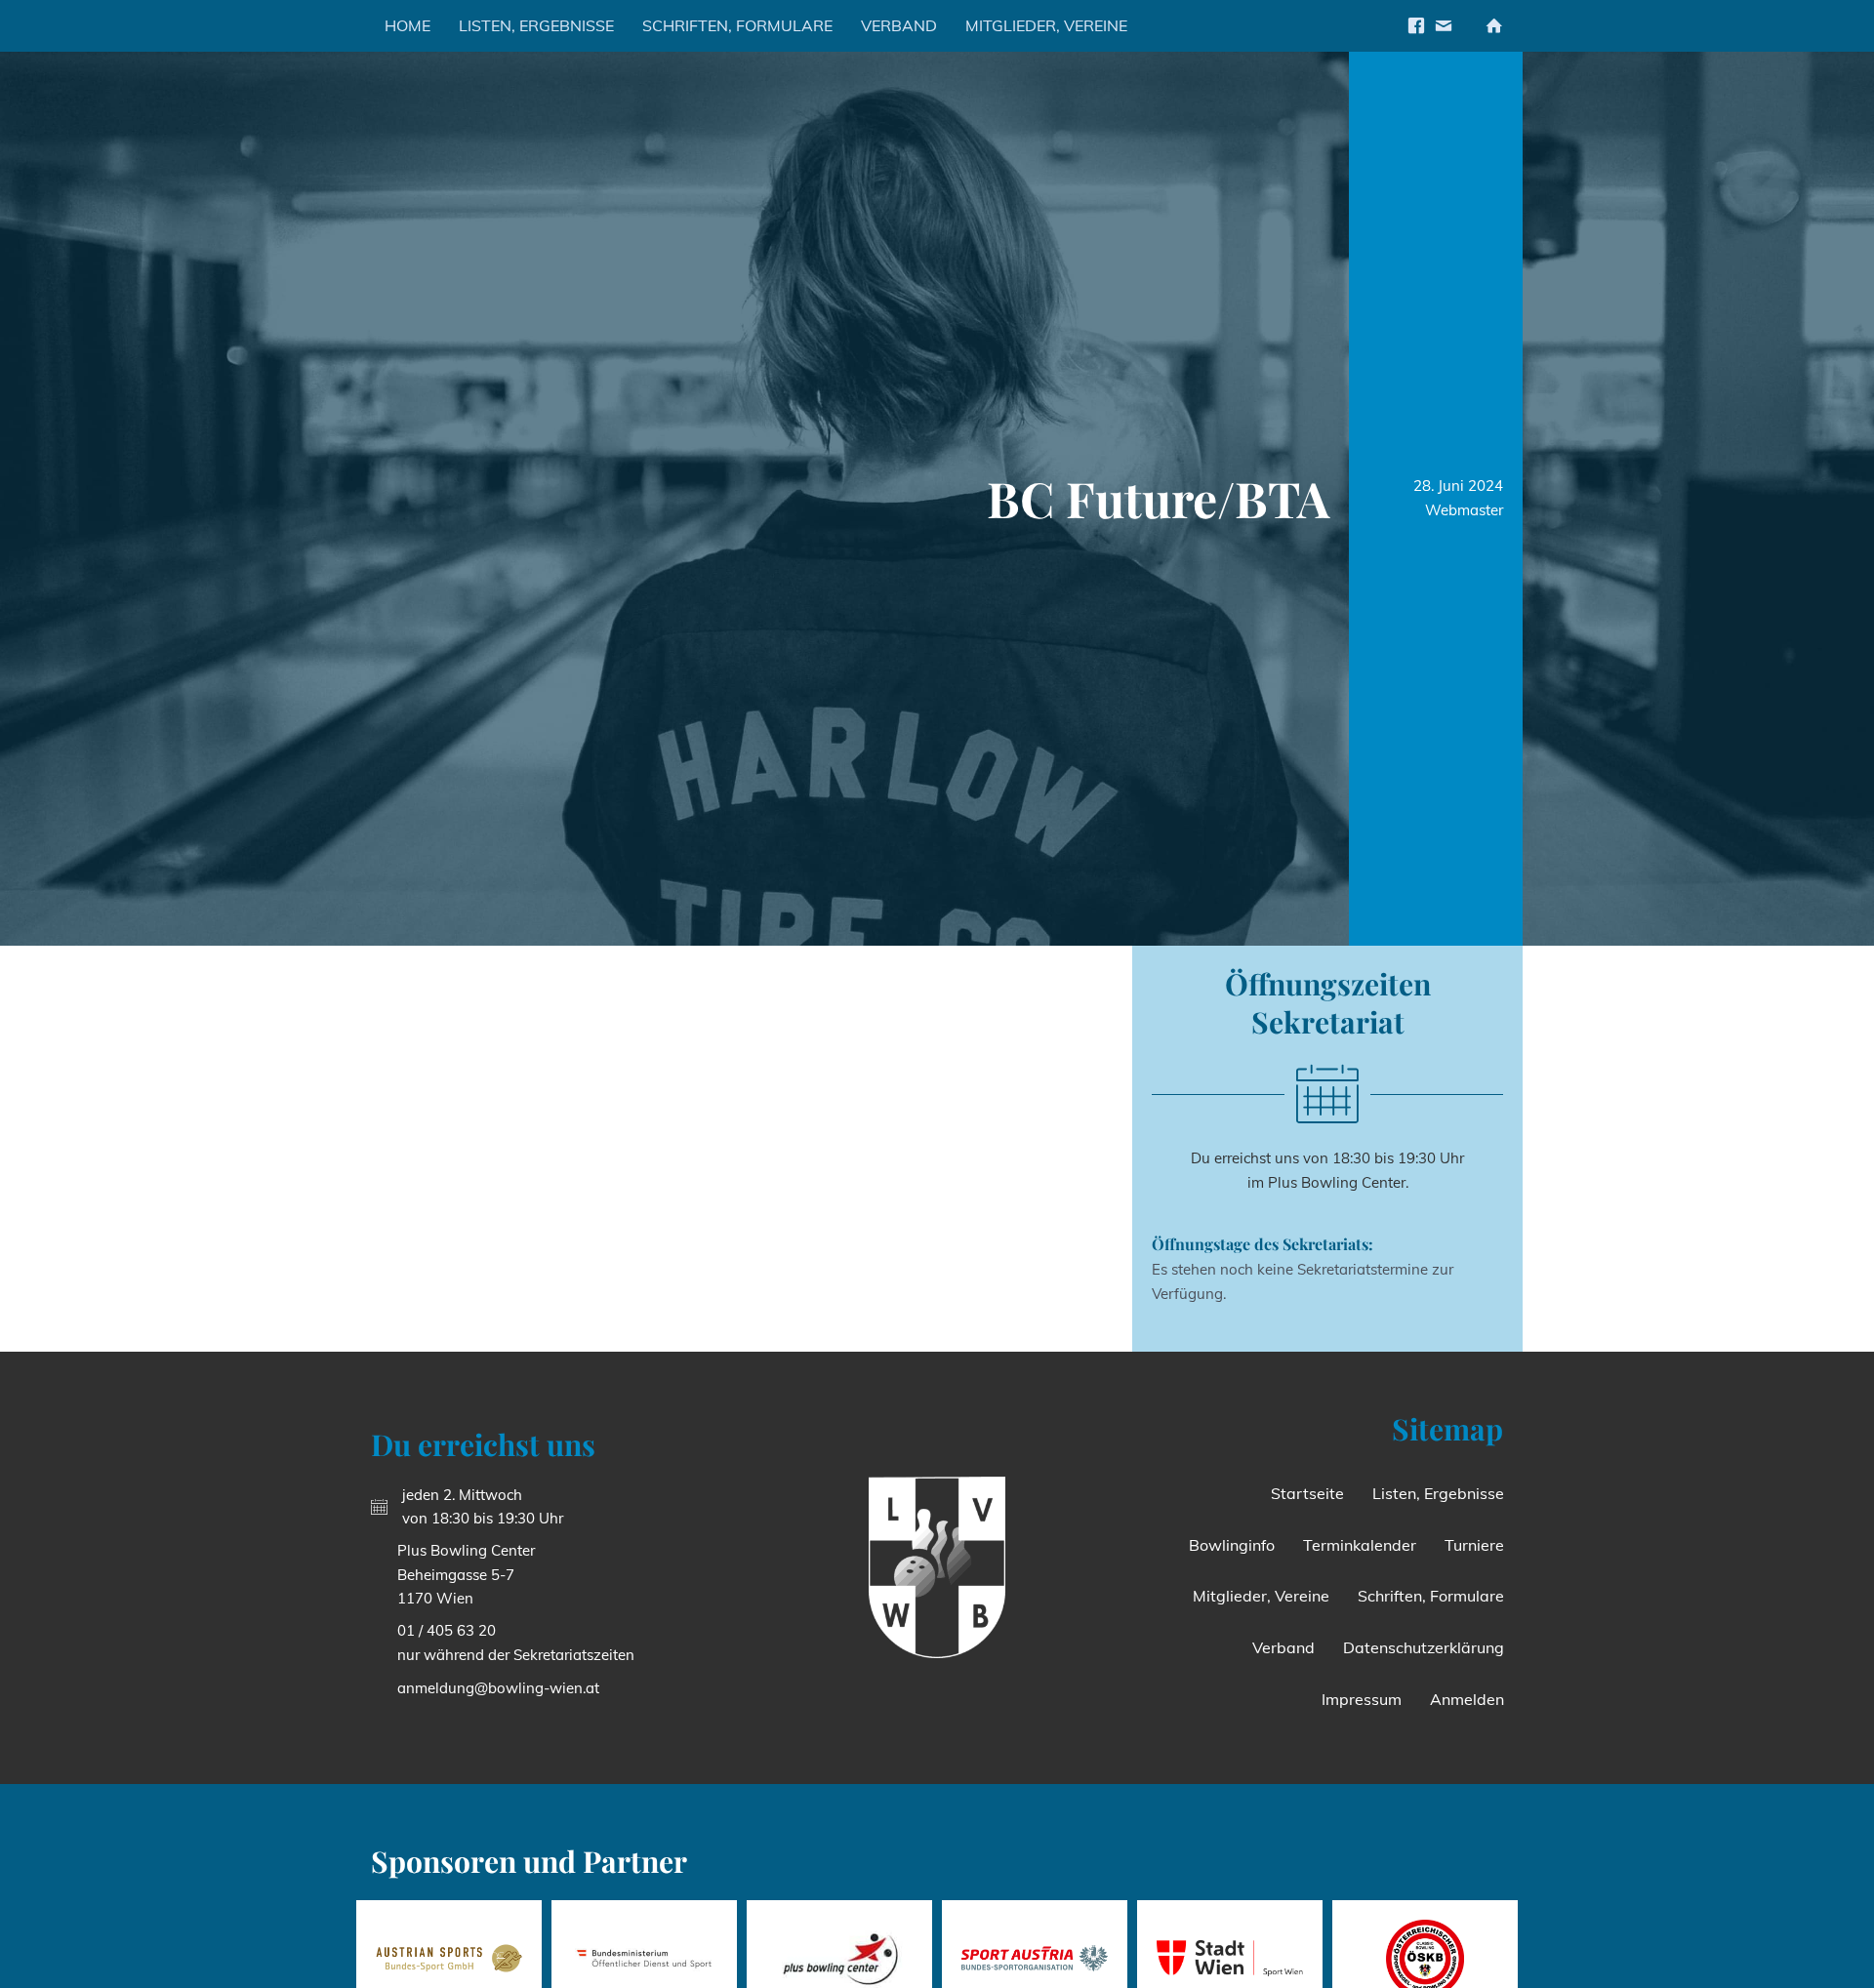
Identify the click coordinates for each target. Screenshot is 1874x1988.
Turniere (1474, 1545)
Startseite (1307, 1493)
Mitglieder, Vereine (1046, 25)
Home (407, 25)
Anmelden (1467, 1699)
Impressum (1362, 1699)
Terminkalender (1360, 1545)
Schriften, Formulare (737, 25)
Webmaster (1464, 510)
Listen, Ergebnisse (536, 25)
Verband (899, 25)
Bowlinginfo (1232, 1545)
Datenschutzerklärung (1424, 1647)
